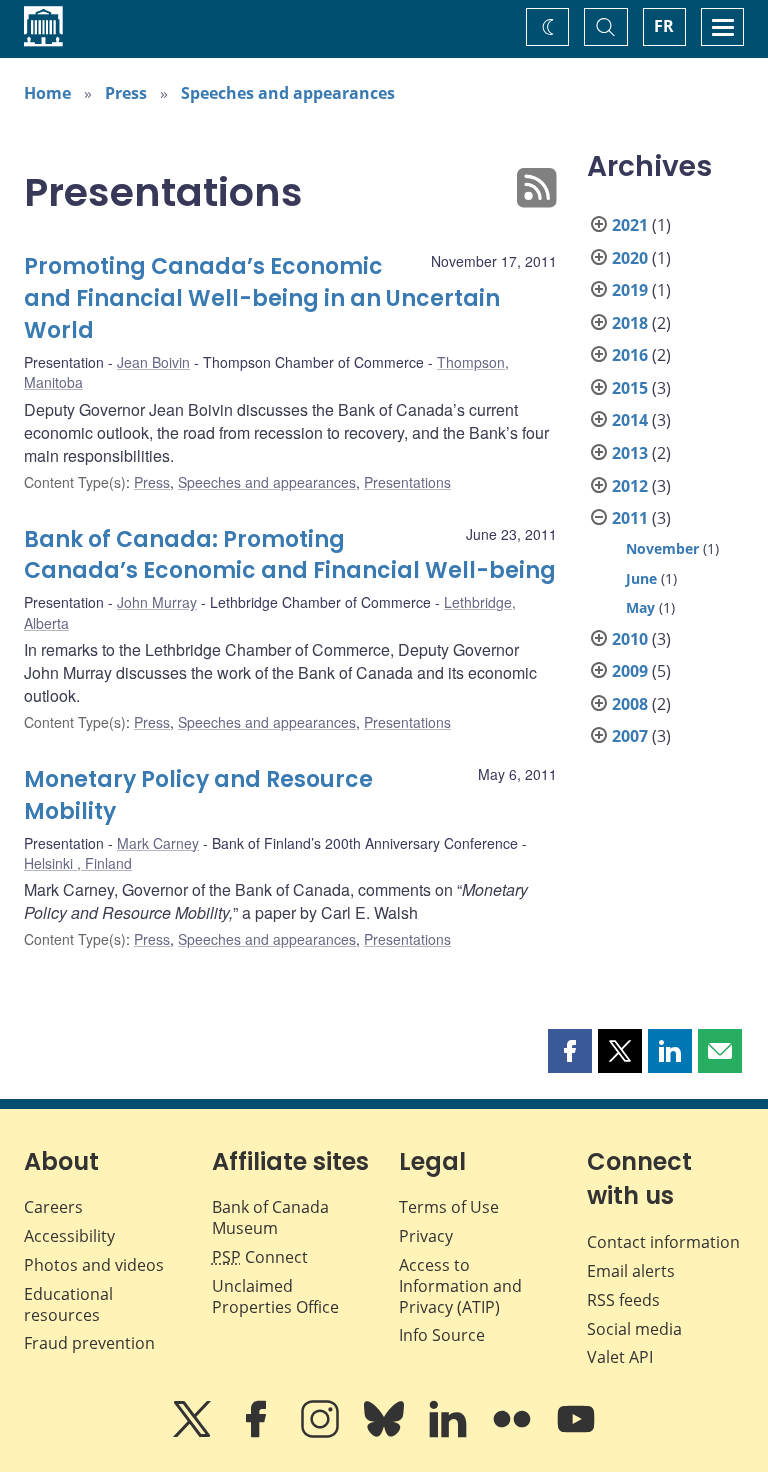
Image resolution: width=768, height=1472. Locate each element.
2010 (630, 639)
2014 (630, 420)
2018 (630, 323)
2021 (630, 225)
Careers (53, 1207)
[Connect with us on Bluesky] (386, 1433)
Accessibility (69, 1236)
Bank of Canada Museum (270, 1217)
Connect (260, 1257)
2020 (630, 258)
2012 (630, 486)
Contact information (663, 1242)
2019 (630, 290)
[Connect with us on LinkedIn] (450, 1433)
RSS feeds (623, 1300)
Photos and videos (94, 1265)
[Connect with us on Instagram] (322, 1433)
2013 (630, 453)
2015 (630, 388)
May (640, 607)
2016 (630, 355)
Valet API (620, 1357)
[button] (570, 1051)
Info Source (442, 1335)
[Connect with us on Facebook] (258, 1433)
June (641, 578)
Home (47, 93)
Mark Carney (158, 843)
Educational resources (68, 1304)
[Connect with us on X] (194, 1433)
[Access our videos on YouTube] (576, 1433)
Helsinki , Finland (78, 863)
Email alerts (631, 1271)
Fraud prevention (89, 1343)
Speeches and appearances (288, 93)
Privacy (426, 1236)
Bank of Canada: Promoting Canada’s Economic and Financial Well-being (290, 555)
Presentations (407, 482)
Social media (634, 1329)
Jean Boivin (153, 362)
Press (126, 93)
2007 (630, 736)
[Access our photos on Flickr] (514, 1433)
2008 (630, 704)
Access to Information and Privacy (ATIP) (460, 1286)
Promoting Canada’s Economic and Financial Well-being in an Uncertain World (262, 298)
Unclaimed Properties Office (275, 1296)
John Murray (157, 602)
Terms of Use (449, 1207)
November (662, 548)
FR (664, 26)
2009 (630, 671)
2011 (630, 518)
